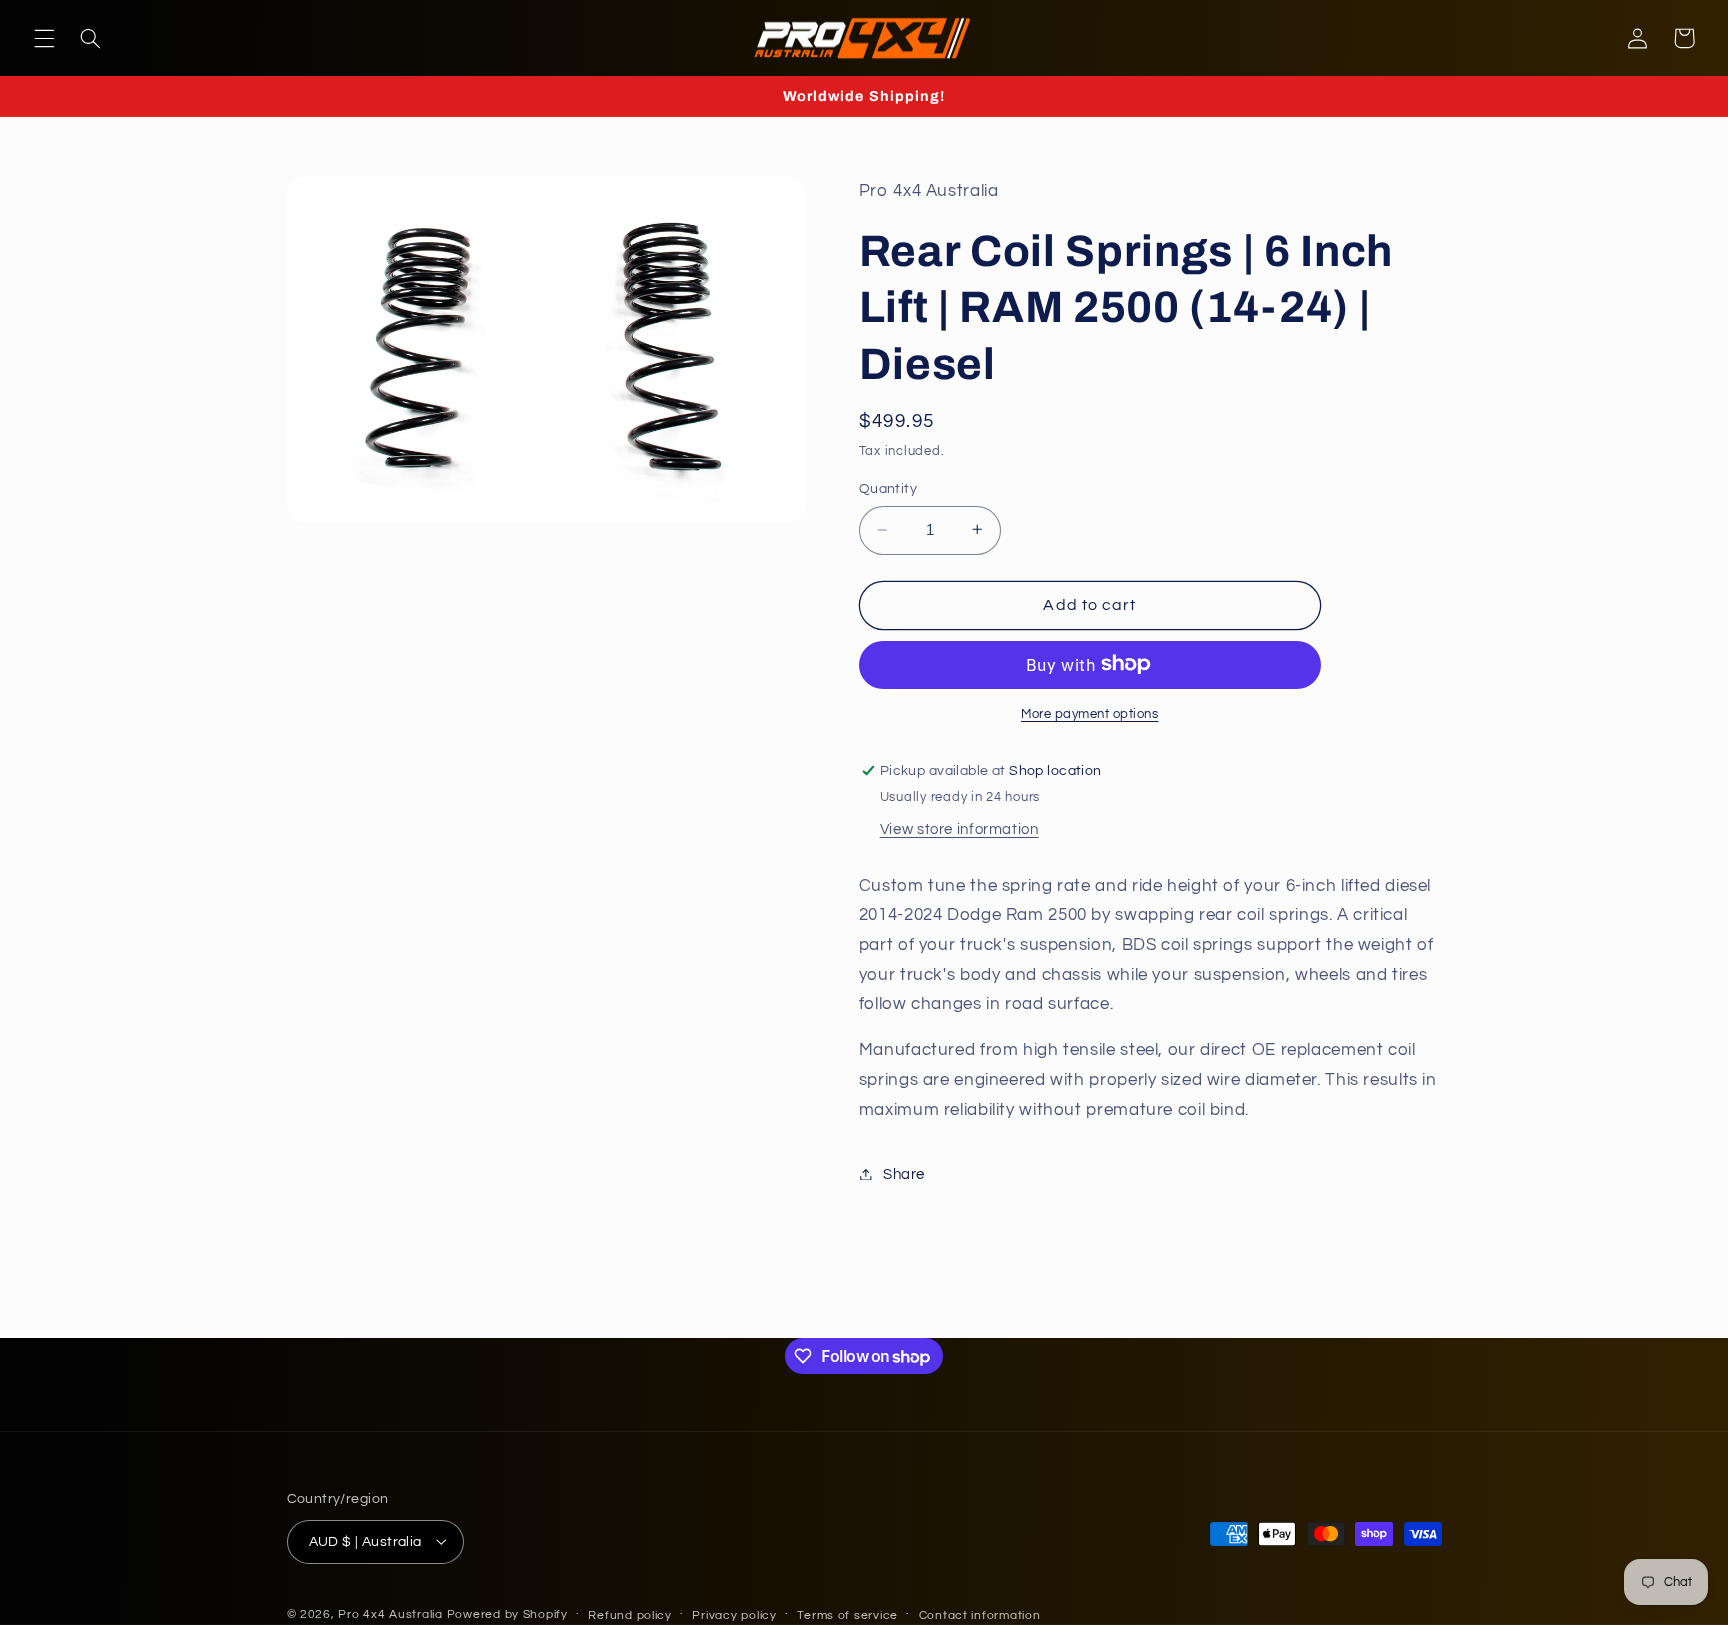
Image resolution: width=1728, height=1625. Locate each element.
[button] (44, 38)
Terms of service (847, 1614)
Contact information (980, 1614)
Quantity (888, 488)
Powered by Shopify (507, 1613)
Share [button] (904, 1173)
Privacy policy (734, 1614)
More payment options (1090, 713)
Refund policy (630, 1614)
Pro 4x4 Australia (392, 1613)
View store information (959, 828)
